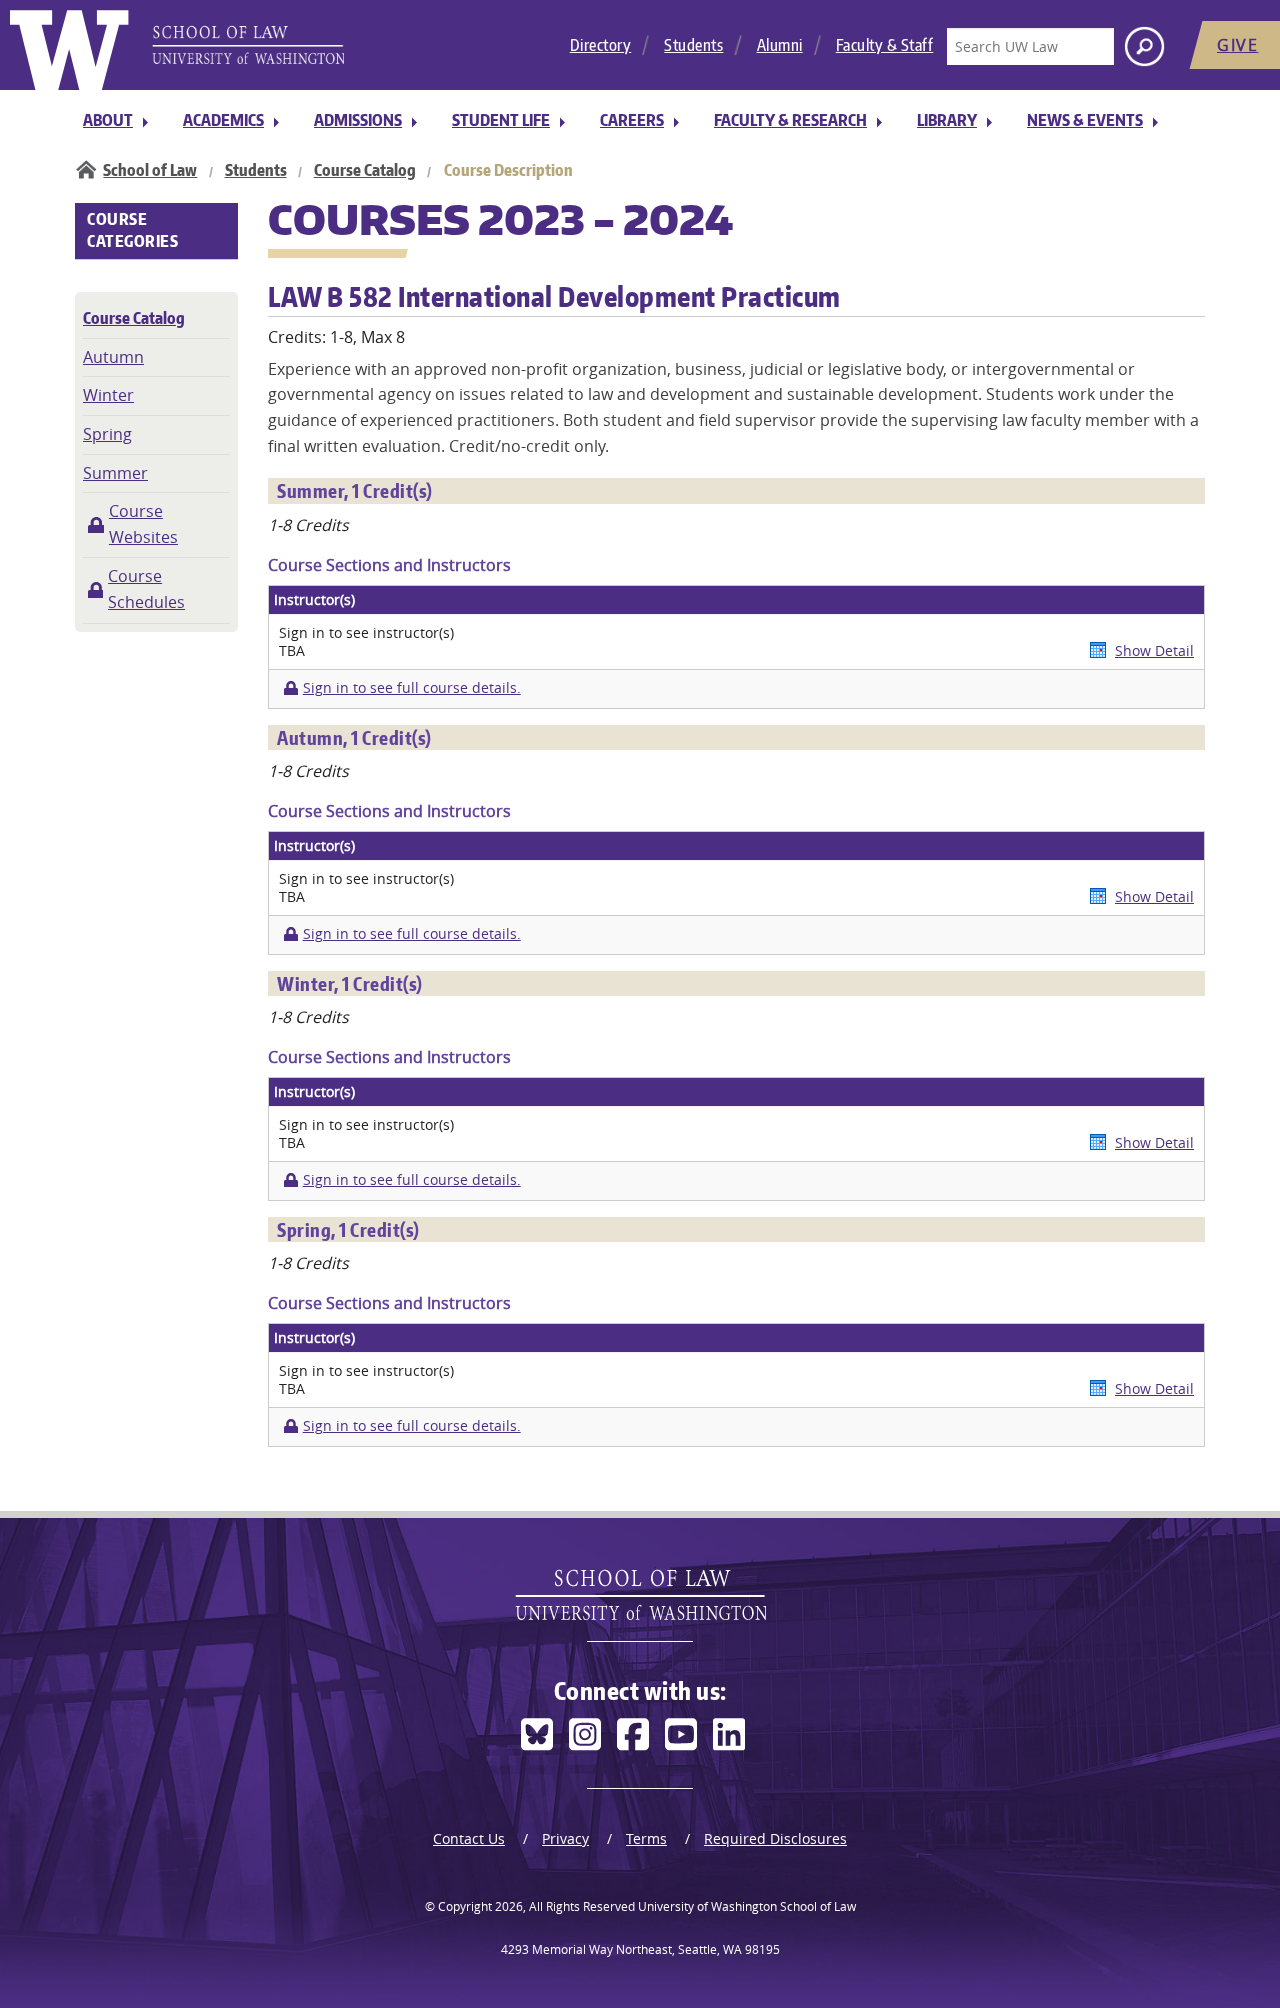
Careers (632, 120)
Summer (115, 473)
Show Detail (1154, 650)
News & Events (1085, 120)
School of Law (150, 170)
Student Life (501, 120)
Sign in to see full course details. (411, 688)
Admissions (358, 120)
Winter (108, 395)
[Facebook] (633, 1734)
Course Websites (143, 524)
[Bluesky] (537, 1734)
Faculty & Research (790, 120)
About (108, 120)
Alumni (780, 45)
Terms (646, 1838)
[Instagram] (585, 1734)
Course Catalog (365, 170)
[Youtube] (681, 1734)
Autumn (113, 357)
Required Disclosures (775, 1838)
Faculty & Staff (885, 45)
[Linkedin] (729, 1734)
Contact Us (469, 1838)
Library (947, 120)
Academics (223, 120)
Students (693, 45)
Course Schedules (146, 589)
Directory (601, 45)
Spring (107, 434)
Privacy (565, 1838)
